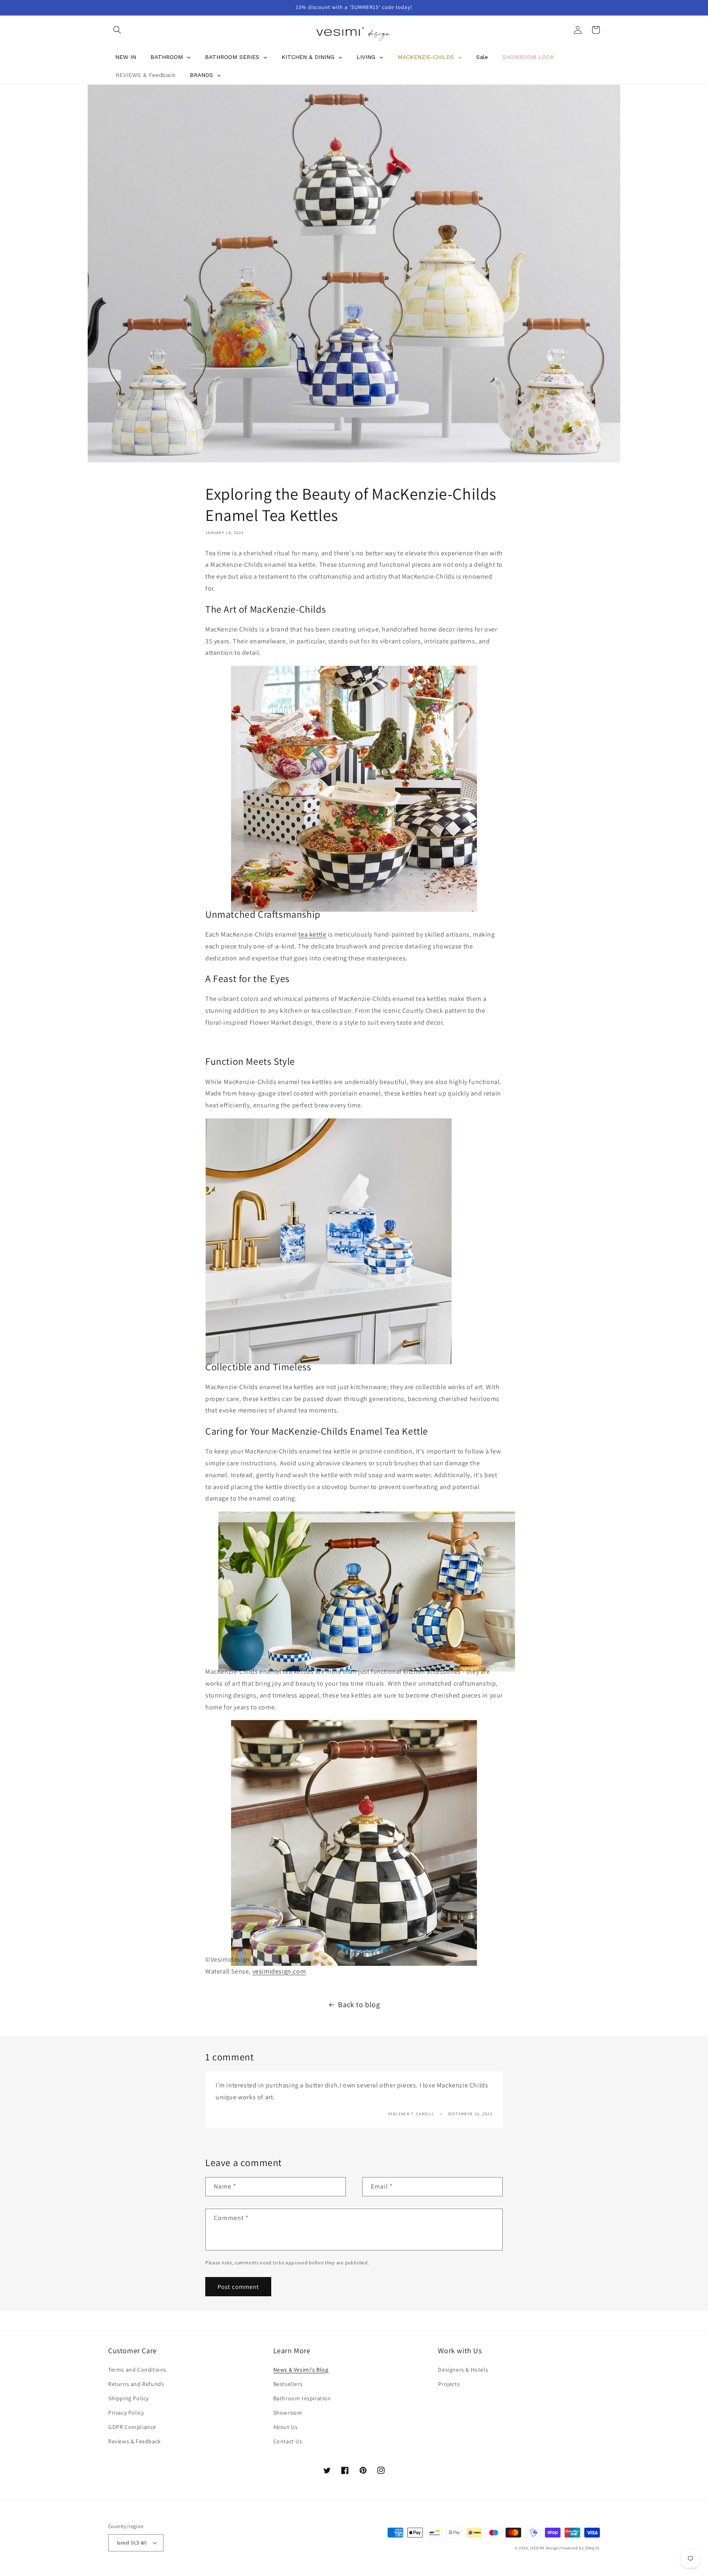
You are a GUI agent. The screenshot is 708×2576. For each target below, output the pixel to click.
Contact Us (288, 2441)
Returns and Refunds (136, 2384)
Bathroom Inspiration (302, 2398)
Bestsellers (288, 2384)
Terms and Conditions (137, 2370)
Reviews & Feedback (135, 2441)
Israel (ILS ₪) (132, 2543)
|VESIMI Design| (545, 2548)
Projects (449, 2384)
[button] (117, 30)
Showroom (288, 2413)
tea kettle (312, 934)
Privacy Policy (126, 2413)
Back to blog (359, 2004)
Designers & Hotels (463, 2370)
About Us (286, 2427)
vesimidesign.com (279, 1971)
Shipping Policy (128, 2398)
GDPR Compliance (132, 2427)
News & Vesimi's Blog (301, 2370)
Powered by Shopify (580, 2548)
